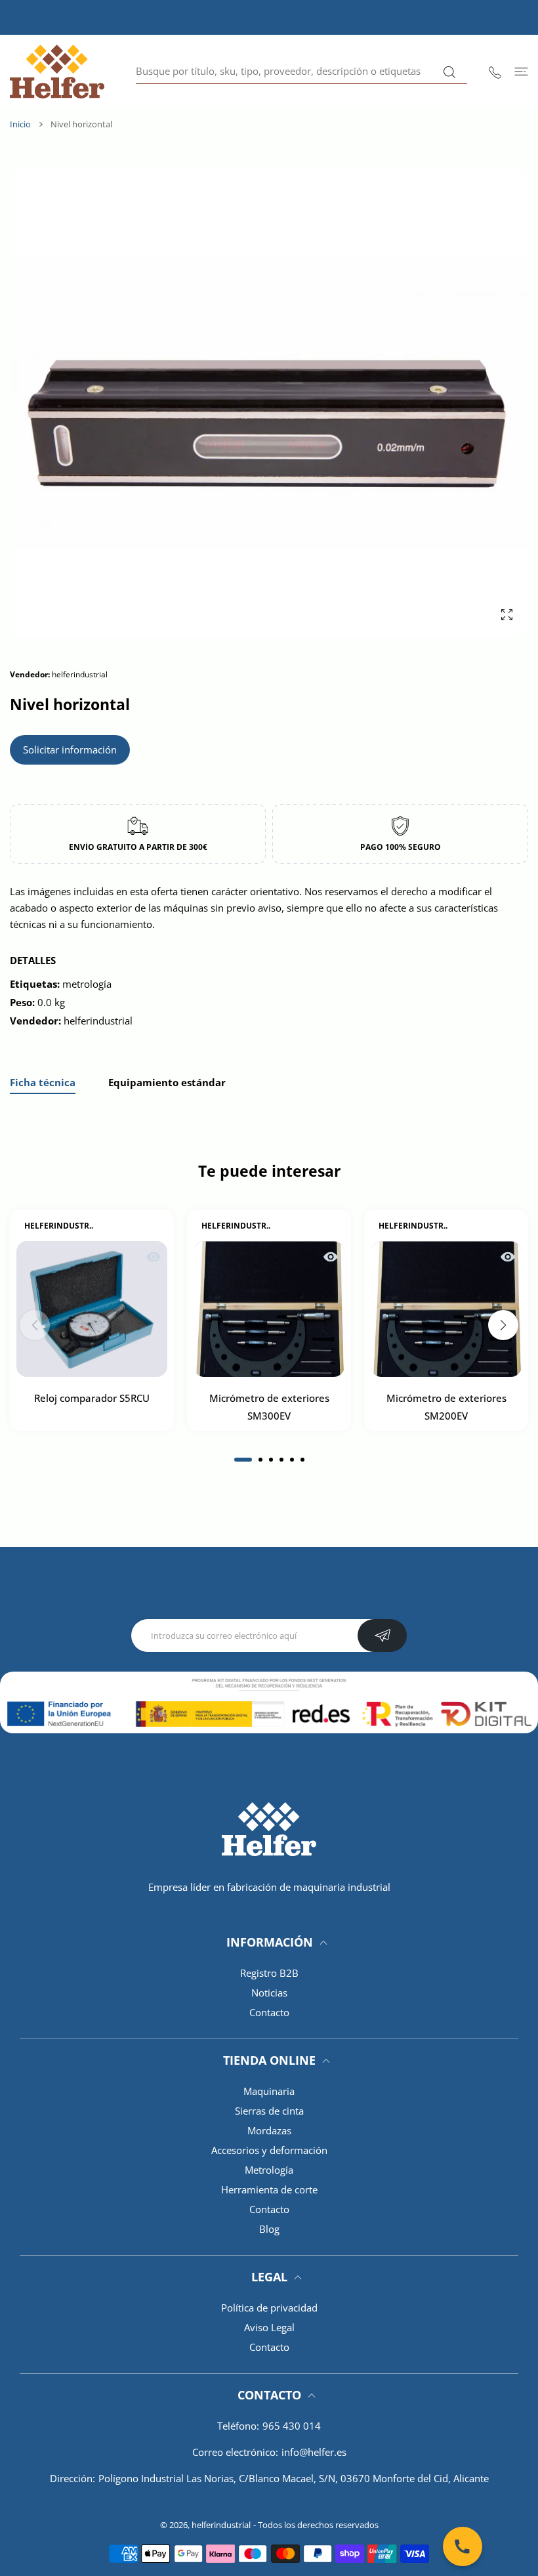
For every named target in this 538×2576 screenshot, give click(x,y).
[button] (243, 1460)
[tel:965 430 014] (495, 71)
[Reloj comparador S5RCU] (92, 1310)
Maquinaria (269, 2091)
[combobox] (301, 72)
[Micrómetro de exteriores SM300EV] (269, 1310)
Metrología (269, 2170)
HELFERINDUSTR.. (59, 1226)
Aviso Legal (269, 2327)
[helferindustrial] (57, 72)
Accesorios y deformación (269, 2150)
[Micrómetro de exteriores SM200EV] (446, 1310)
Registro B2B (269, 1973)
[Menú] (521, 71)
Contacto (269, 2012)
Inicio (20, 124)
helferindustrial (221, 2525)
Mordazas (269, 2130)
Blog (269, 2229)
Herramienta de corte (269, 2189)
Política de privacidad (269, 2308)
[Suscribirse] (382, 1636)
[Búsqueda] (449, 72)
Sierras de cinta (269, 2111)
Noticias (269, 1993)
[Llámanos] (463, 2546)
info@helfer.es (314, 2452)
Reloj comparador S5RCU (92, 1399)
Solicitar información (70, 750)
